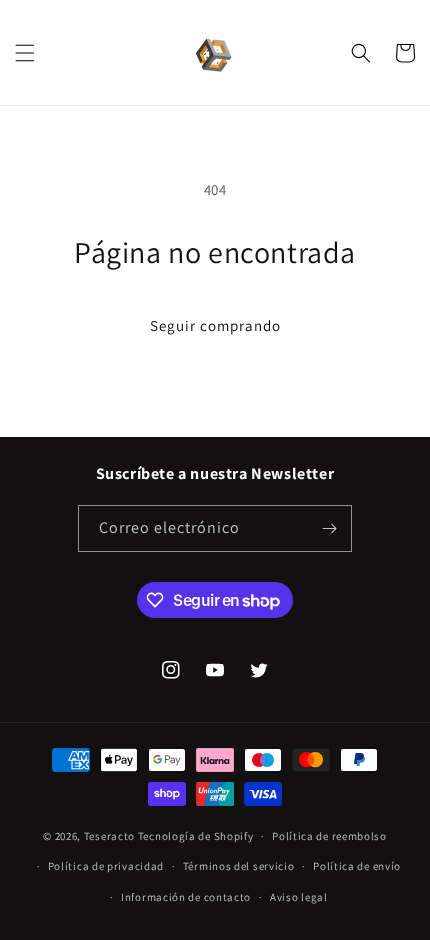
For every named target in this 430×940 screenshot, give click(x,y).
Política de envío (357, 866)
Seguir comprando (215, 325)
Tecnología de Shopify (196, 836)
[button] (25, 53)
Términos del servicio (239, 866)
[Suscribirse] (329, 528)
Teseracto (109, 836)
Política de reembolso (329, 836)
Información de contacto (186, 897)
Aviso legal (299, 897)
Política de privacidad (106, 866)
